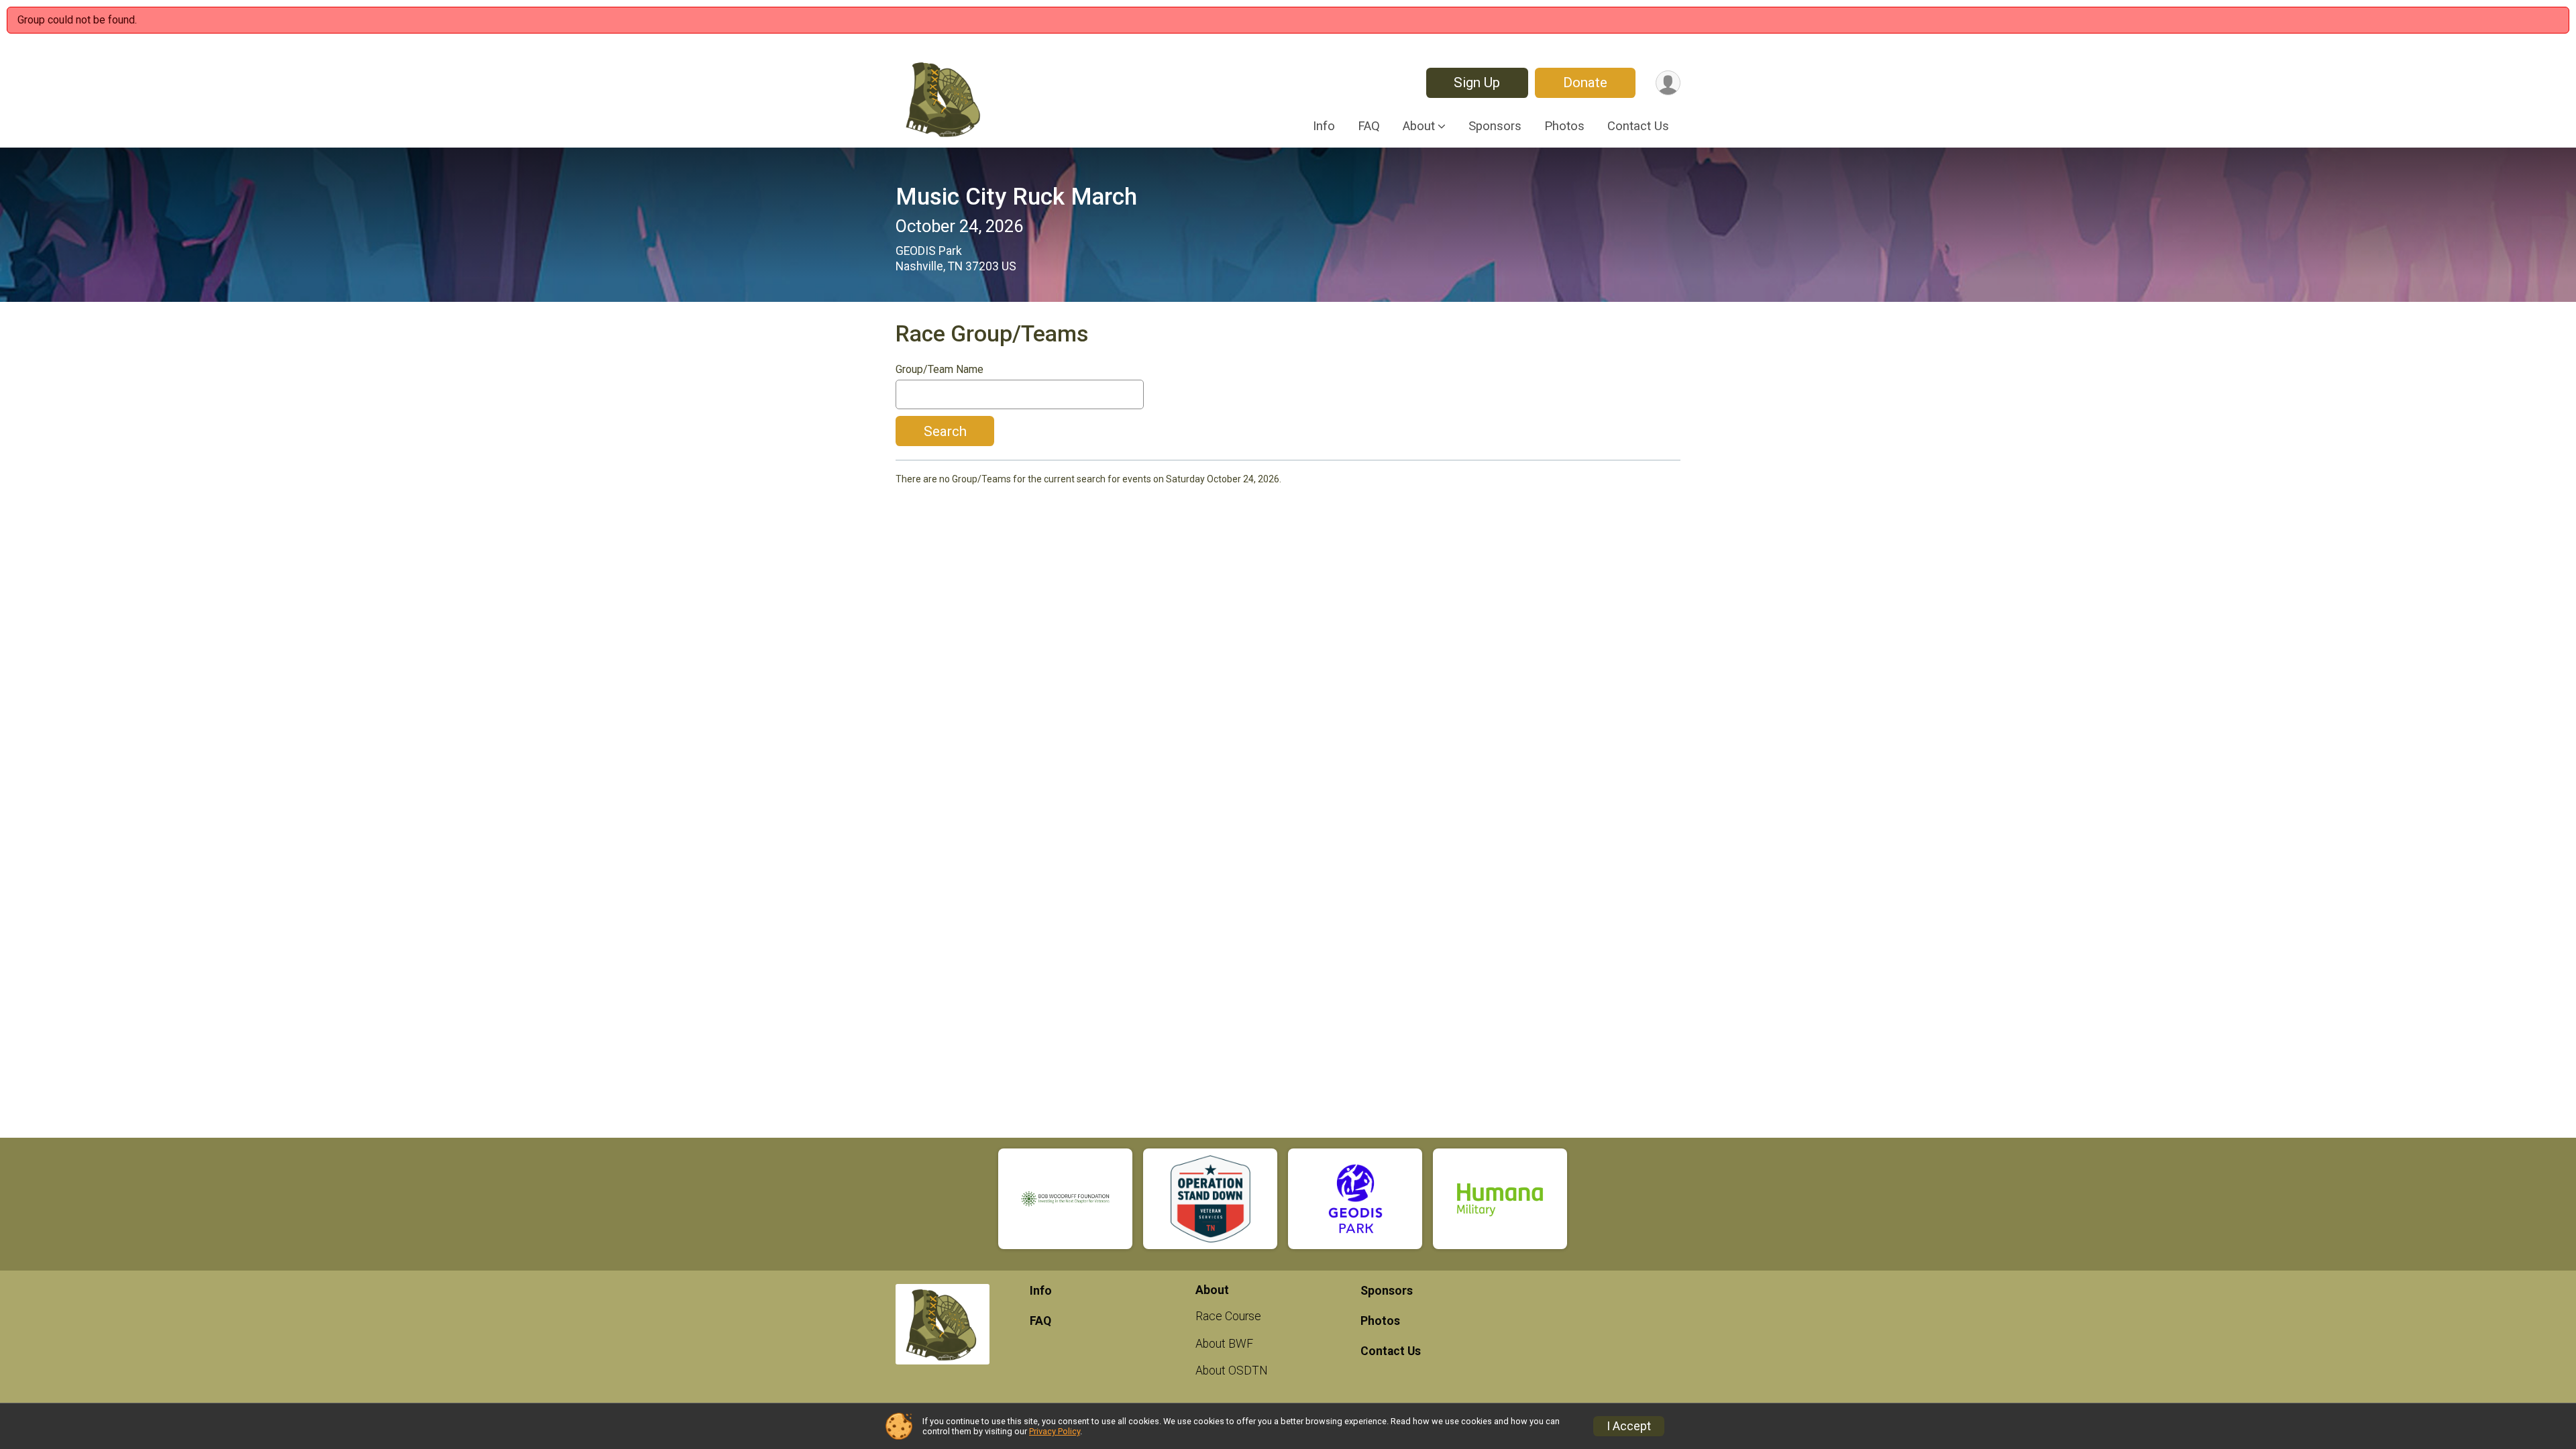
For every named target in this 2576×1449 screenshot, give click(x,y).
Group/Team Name (940, 370)
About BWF (1224, 1344)
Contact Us (1638, 126)
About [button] (1419, 126)
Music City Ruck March (1016, 197)
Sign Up (1477, 83)
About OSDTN (1232, 1371)
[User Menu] (1668, 83)
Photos (1564, 126)
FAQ (1369, 126)
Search (945, 431)
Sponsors (1495, 126)
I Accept (1629, 1426)
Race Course (1228, 1316)
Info (1324, 126)
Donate (1585, 83)
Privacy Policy (1055, 1431)
